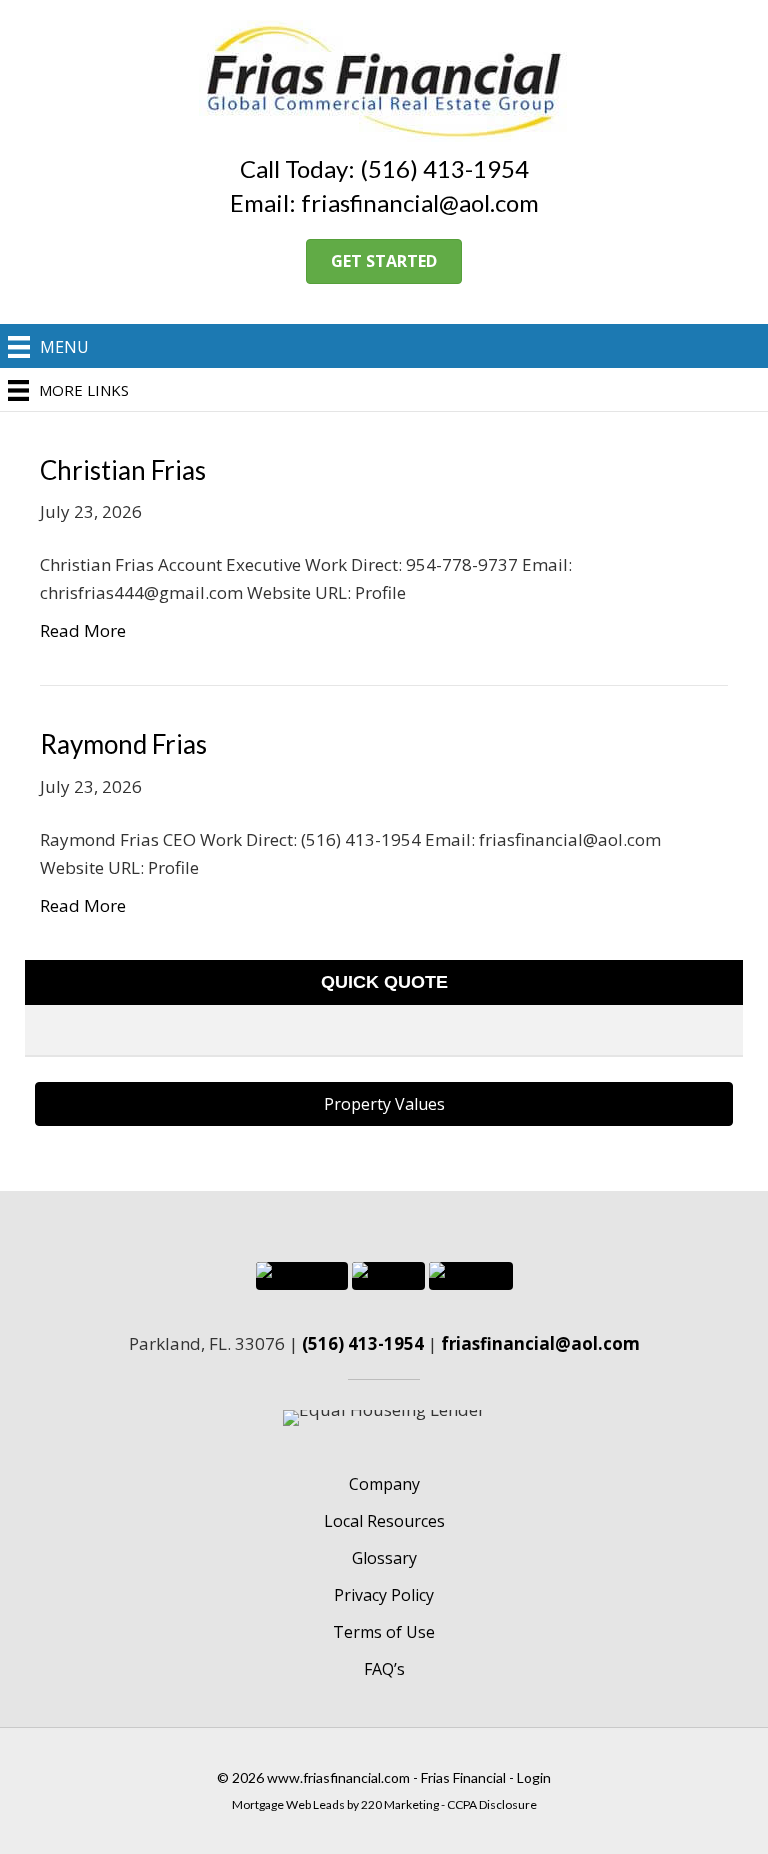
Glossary (384, 1558)
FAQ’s (384, 1669)
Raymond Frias (123, 744)
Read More (83, 630)
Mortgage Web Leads (288, 1804)
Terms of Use (384, 1632)
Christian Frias (123, 470)
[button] (384, 261)
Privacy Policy (384, 1595)
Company (384, 1484)
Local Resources (384, 1521)
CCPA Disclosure (492, 1804)
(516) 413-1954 (363, 1343)
